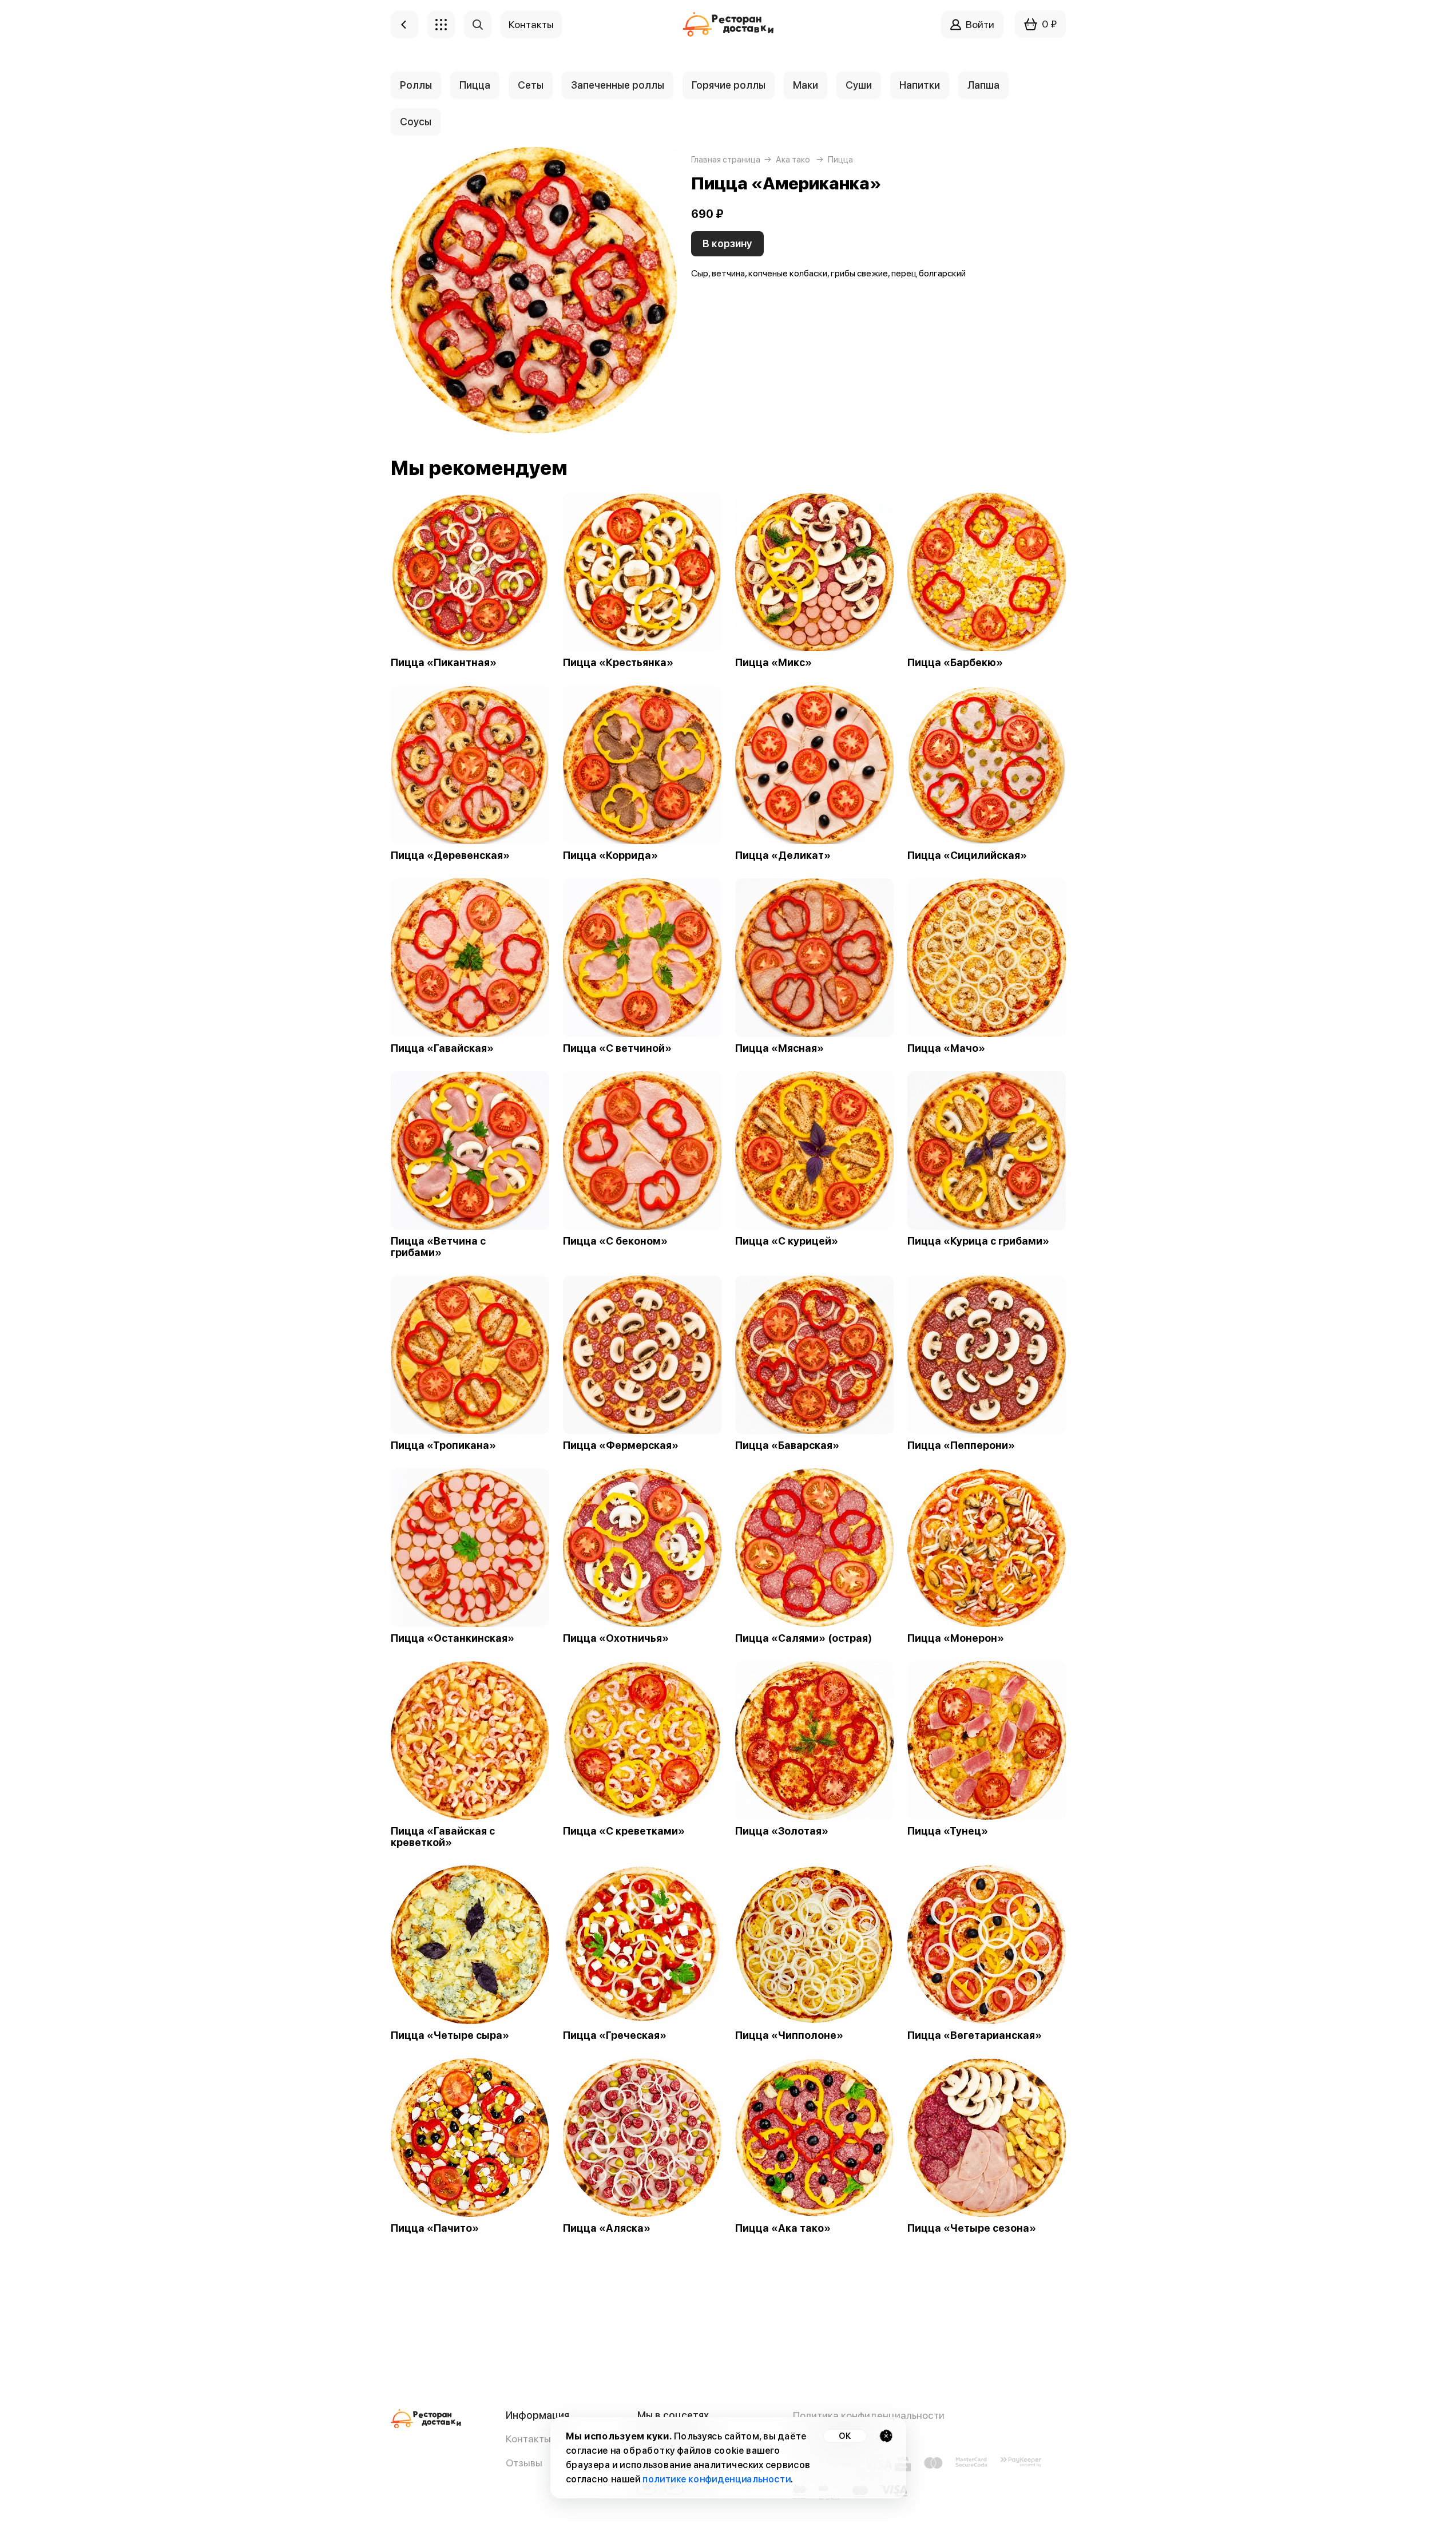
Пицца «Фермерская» (621, 1445)
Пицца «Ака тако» (783, 2228)
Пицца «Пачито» (435, 2228)
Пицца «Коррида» (610, 855)
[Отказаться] (886, 2436)
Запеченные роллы (618, 85)
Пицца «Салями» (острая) (804, 1638)
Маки (806, 85)
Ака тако (793, 160)
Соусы (416, 122)
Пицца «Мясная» (779, 1048)
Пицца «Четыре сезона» (972, 2228)
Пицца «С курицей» (787, 1241)
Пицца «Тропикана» (443, 1445)
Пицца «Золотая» (782, 1831)
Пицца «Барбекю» (955, 663)
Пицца (475, 85)
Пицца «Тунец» (948, 1831)
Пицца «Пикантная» (444, 663)
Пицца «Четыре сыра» (450, 2035)
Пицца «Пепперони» (961, 1445)
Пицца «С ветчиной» (617, 1048)
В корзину (727, 243)
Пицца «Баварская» (787, 1445)
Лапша (983, 85)
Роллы (416, 85)
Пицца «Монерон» (956, 1638)
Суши (859, 85)
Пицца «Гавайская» (442, 1048)
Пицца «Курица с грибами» (978, 1241)
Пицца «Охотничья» (616, 1638)
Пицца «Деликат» (783, 855)
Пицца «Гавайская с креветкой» (443, 1837)
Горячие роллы (729, 85)
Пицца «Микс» (773, 663)
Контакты (528, 2439)
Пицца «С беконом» (615, 1241)
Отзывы (524, 2463)
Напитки (920, 85)
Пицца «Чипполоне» (789, 2035)
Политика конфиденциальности (869, 2415)
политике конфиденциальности (717, 2479)
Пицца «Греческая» (615, 2035)
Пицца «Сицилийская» (967, 855)
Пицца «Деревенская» (450, 855)
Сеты (531, 85)
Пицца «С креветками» (624, 1831)
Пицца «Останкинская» (453, 1638)
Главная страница (726, 160)
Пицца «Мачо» (946, 1048)
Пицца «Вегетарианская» (975, 2035)
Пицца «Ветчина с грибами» (438, 1247)
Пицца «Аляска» (607, 2228)
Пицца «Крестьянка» (618, 663)
